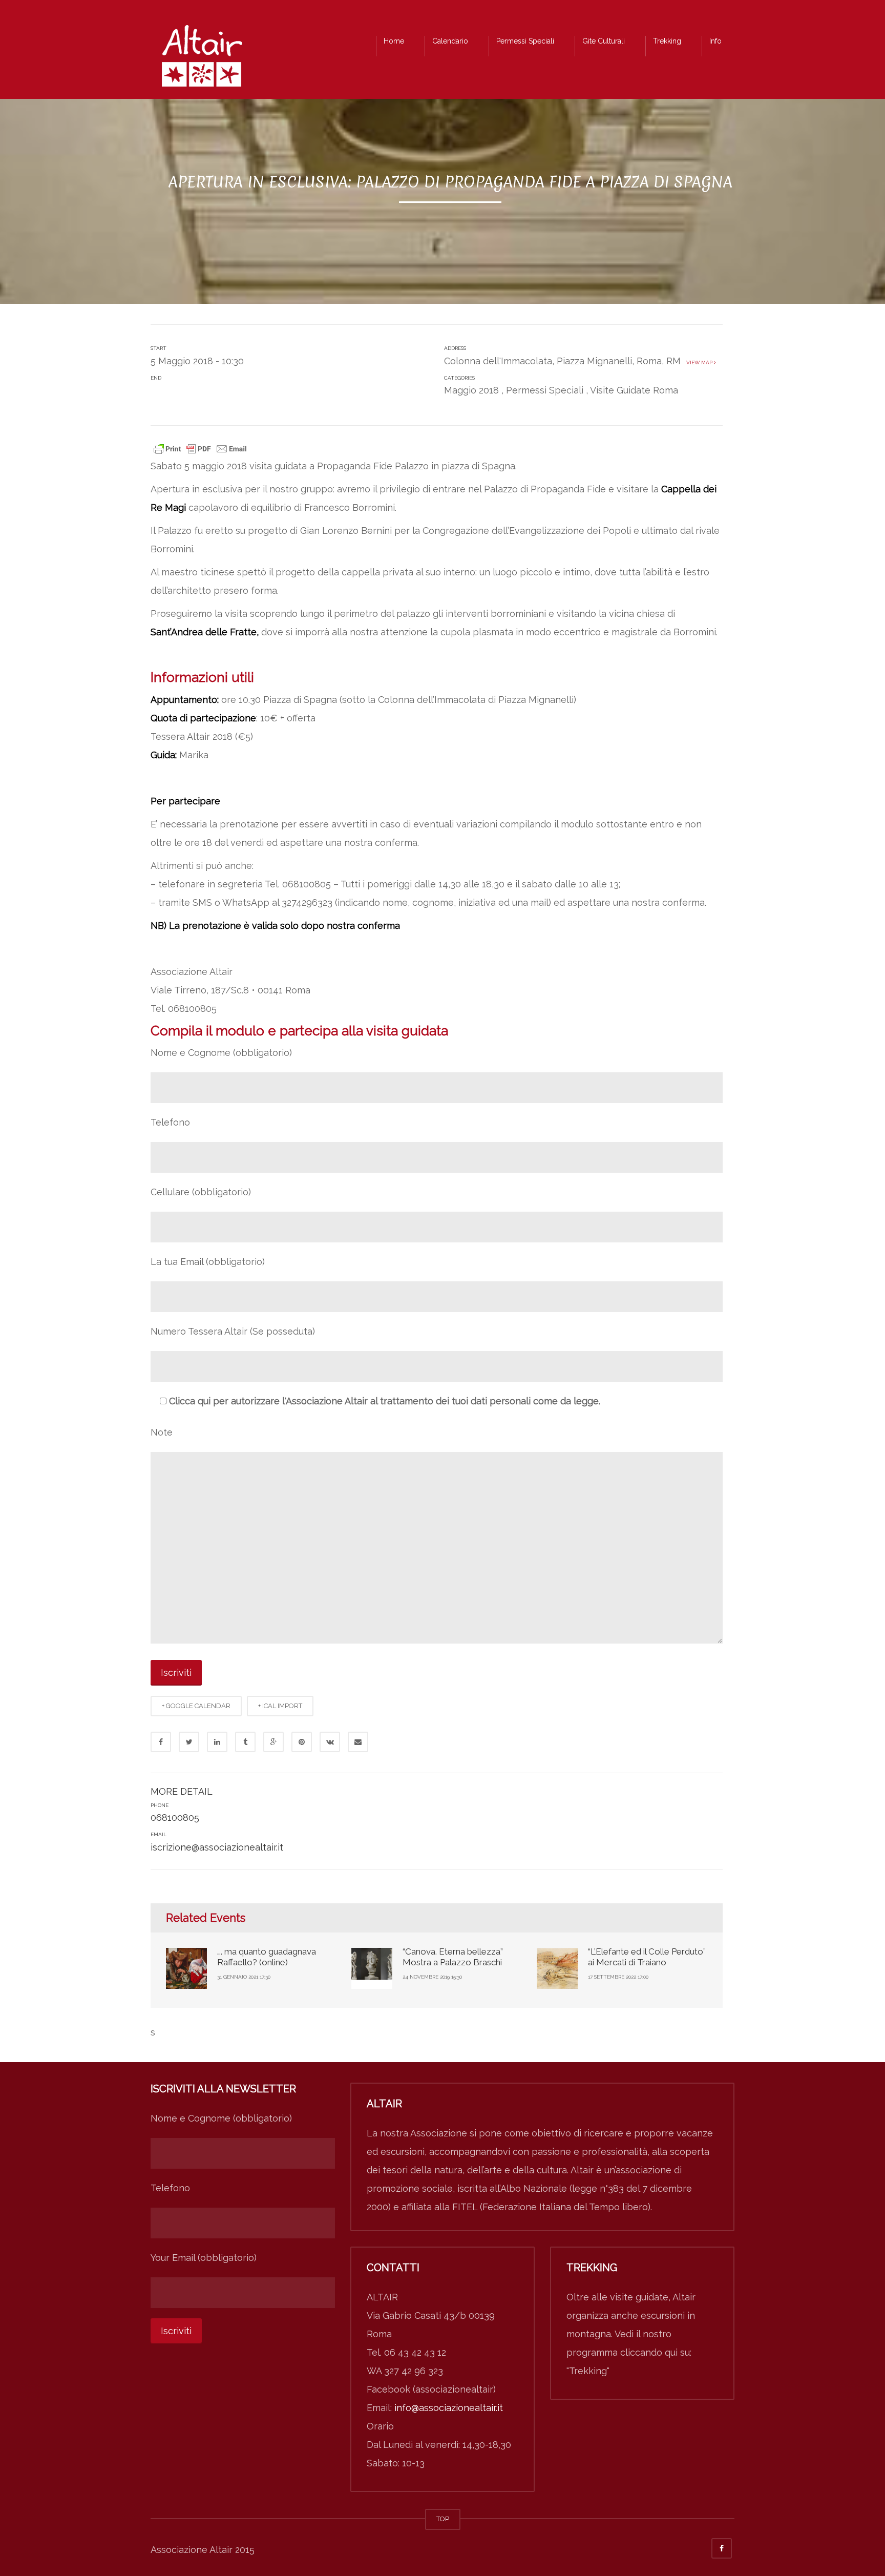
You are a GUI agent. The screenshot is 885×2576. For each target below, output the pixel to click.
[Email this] (358, 1742)
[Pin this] (302, 1742)
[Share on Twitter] (189, 1742)
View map (699, 362)
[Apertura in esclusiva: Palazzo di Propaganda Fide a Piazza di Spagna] (202, 59)
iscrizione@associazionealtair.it (217, 1847)
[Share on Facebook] (161, 1742)
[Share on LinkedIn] (217, 1742)
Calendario (450, 41)
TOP (443, 2519)
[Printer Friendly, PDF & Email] (200, 448)
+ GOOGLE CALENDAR (196, 1706)
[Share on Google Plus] (273, 1742)
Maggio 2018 (471, 390)
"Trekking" (588, 2371)
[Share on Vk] (330, 1742)
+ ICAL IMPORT (280, 1706)
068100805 (175, 1817)
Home (394, 41)
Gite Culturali (604, 41)
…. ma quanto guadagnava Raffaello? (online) (267, 1957)
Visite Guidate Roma (634, 390)
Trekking (667, 41)
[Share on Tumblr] (245, 1742)
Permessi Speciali (525, 41)
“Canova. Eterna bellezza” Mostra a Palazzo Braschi (453, 1957)
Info (715, 41)
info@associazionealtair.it (449, 2408)
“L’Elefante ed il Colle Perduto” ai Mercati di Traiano (647, 1957)
